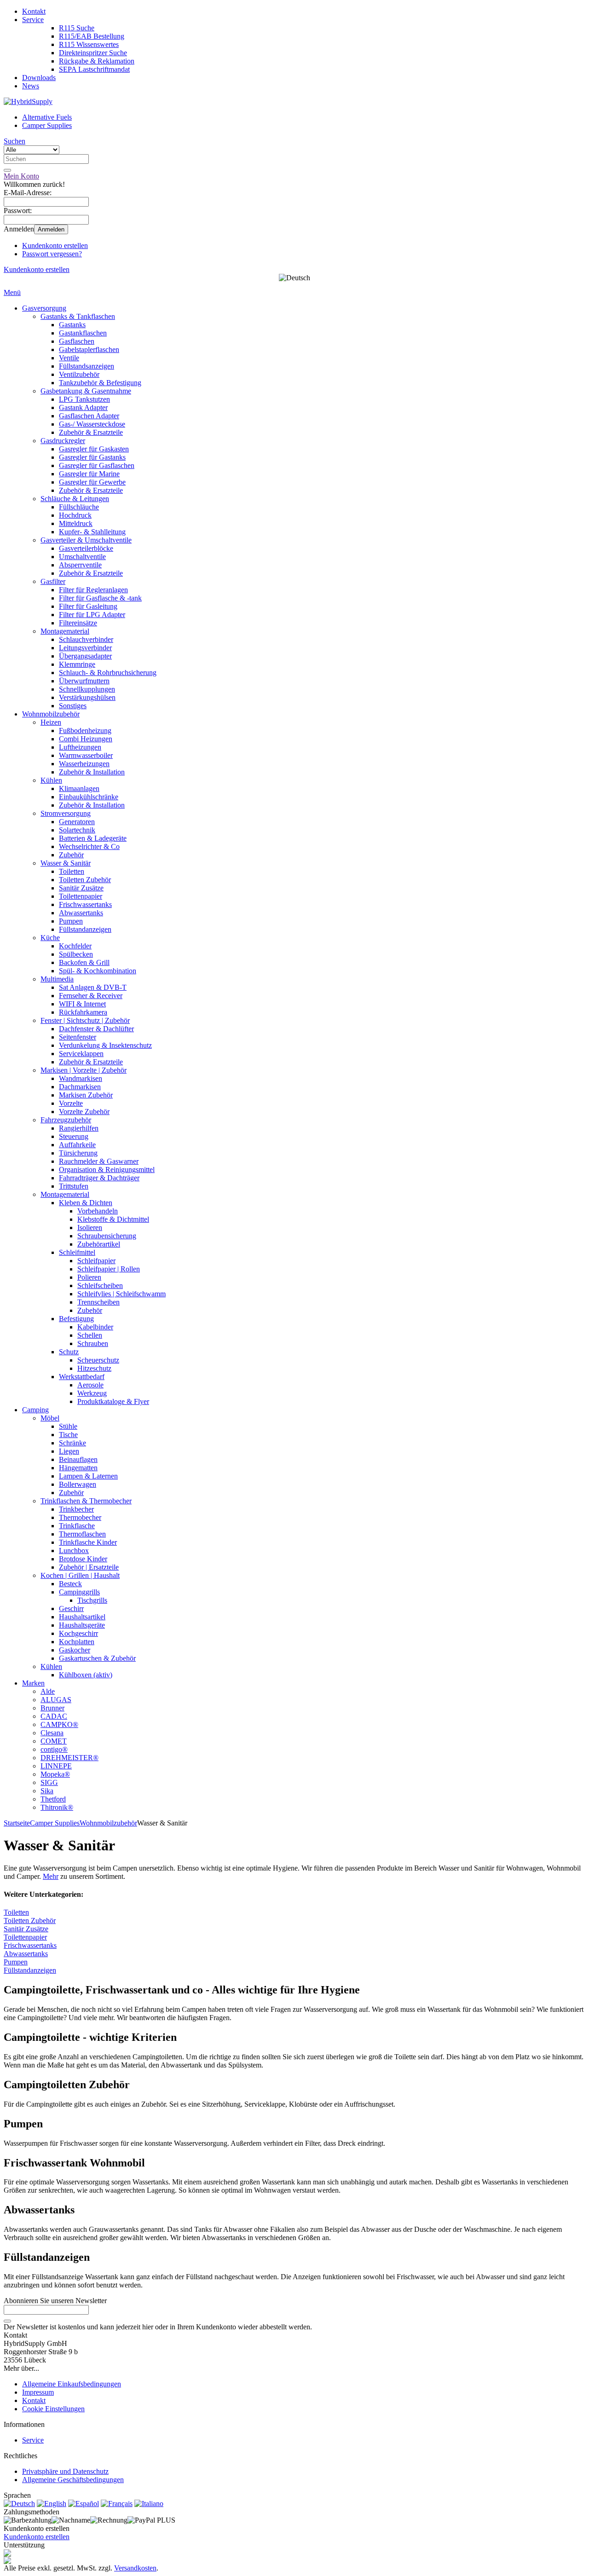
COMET (54, 1741)
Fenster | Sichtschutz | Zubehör (85, 1020)
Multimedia (57, 979)
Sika (47, 1791)
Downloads (39, 78)
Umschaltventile (82, 557)
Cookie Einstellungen (53, 2409)
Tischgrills (92, 1600)
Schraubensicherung (107, 1236)
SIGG (49, 1782)
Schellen (90, 1335)
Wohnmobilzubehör (51, 714)
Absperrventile (80, 565)
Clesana (52, 1733)
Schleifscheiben (100, 1285)
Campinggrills (79, 1592)
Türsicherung (78, 1153)
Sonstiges (73, 706)
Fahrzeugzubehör (66, 1120)
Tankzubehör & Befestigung (100, 383)
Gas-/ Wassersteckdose (92, 424)
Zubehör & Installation (92, 772)
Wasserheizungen (84, 764)
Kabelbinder (95, 1327)
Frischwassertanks (85, 904)
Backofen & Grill (84, 962)
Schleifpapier (96, 1261)
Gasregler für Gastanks (92, 457)
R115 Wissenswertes (89, 44)
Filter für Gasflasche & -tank (100, 598)
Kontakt (34, 11)
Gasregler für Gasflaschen (97, 465)
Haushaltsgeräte (82, 1625)
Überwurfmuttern (84, 681)
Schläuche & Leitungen (75, 499)
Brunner (52, 1708)
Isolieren (90, 1227)
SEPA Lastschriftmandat (94, 69)
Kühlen (51, 780)
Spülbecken (76, 954)
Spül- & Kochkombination (98, 971)
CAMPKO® (59, 1724)
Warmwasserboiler (86, 755)
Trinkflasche (77, 1526)
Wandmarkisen (81, 1078)
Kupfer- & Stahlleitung (92, 532)
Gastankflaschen (83, 333)
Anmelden (51, 229)
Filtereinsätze (78, 623)
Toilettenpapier (81, 896)
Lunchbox (74, 1551)
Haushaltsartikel (82, 1617)
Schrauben (93, 1343)
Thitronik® (57, 1807)
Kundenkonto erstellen (55, 245)
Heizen (51, 722)
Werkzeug (92, 1393)
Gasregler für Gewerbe (92, 482)
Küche (50, 938)
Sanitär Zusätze (81, 888)
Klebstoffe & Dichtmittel (113, 1219)
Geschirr (71, 1609)
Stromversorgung (66, 813)
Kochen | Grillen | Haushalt (80, 1575)
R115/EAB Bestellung (92, 36)
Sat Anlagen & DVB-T (93, 987)
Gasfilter (53, 581)
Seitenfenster (78, 1037)
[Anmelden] (7, 2321)
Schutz (69, 1352)
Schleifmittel (77, 1252)
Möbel (50, 1418)
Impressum (38, 2392)
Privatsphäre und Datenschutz (65, 2471)
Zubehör (71, 855)
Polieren (89, 1277)
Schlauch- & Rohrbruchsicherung (108, 673)
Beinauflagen (78, 1459)
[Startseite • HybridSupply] (28, 101)
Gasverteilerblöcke (86, 548)
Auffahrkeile (77, 1145)
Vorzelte (71, 1103)
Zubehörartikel (99, 1244)
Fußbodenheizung (85, 731)
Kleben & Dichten (86, 1203)
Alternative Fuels (47, 117)
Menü (12, 292)
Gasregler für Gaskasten (94, 449)
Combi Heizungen (86, 739)
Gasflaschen (77, 341)
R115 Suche (77, 28)
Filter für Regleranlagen (93, 590)
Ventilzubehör (79, 374)
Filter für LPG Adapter (92, 615)
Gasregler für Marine (89, 474)
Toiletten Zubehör (85, 880)
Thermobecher (80, 1517)
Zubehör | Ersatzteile (89, 1567)
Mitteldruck (76, 523)
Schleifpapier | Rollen (109, 1269)
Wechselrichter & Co (89, 846)
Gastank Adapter (83, 407)
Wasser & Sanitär (66, 863)
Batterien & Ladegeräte (93, 838)
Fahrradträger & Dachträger (99, 1178)
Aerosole (90, 1385)
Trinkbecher (76, 1509)
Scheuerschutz (98, 1360)
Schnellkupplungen (87, 689)
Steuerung (74, 1136)
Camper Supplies (47, 125)
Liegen (69, 1451)
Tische (68, 1435)
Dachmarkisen (80, 1087)
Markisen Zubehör (86, 1095)
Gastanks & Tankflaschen (78, 316)
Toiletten (72, 871)
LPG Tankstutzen (84, 399)
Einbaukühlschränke (89, 797)
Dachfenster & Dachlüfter (96, 1029)
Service (33, 20)
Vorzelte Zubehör (84, 1112)
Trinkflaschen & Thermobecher (86, 1501)
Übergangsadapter (85, 656)
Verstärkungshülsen (87, 697)
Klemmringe (77, 664)
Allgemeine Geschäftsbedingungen (73, 2480)
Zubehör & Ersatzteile (91, 432)
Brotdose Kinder (83, 1559)
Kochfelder (75, 946)
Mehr (51, 1876)
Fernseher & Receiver (91, 996)
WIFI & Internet (82, 1004)
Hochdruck (75, 515)
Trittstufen (74, 1186)
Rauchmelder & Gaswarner (99, 1161)
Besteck (70, 1584)
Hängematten (78, 1468)
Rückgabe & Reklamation (97, 61)
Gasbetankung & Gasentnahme (86, 391)
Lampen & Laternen (88, 1476)
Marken (33, 1683)
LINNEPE (56, 1766)
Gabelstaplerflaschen (89, 349)
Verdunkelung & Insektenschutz (105, 1045)
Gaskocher (75, 1650)
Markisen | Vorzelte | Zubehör (84, 1070)
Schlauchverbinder (86, 639)
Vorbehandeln (98, 1211)
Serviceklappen (81, 1054)
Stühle (68, 1426)
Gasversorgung (44, 308)
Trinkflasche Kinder (88, 1542)
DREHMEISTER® (69, 1758)
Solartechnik (77, 830)
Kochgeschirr (78, 1633)
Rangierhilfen (79, 1128)
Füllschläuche (79, 507)
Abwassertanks (81, 913)
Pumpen (71, 921)
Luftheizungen (80, 747)
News (31, 86)
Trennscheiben (98, 1302)
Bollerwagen (78, 1484)
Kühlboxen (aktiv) (86, 1675)
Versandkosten (135, 2568)
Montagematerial (65, 631)
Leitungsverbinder (85, 648)
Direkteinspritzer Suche (93, 53)
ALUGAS (56, 1700)
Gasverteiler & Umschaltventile (86, 540)
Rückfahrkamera (83, 1012)
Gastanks (72, 325)
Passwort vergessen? (52, 254)
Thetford (53, 1799)
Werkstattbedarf (82, 1377)
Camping (35, 1410)
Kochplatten (77, 1642)
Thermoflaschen (82, 1534)
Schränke (72, 1443)
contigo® (54, 1749)
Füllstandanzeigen (85, 929)
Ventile (69, 358)
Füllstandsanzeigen (87, 366)
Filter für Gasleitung (88, 606)
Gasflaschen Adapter (89, 416)
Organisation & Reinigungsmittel (107, 1170)
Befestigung (76, 1319)
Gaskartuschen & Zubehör (97, 1658)
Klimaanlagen (79, 788)
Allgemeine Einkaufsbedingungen (72, 2384)
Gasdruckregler (63, 441)
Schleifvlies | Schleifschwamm (121, 1294)
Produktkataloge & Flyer (113, 1401)
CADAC (54, 1716)
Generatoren (77, 822)
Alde (48, 1691)
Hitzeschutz (94, 1368)
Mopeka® (55, 1774)
